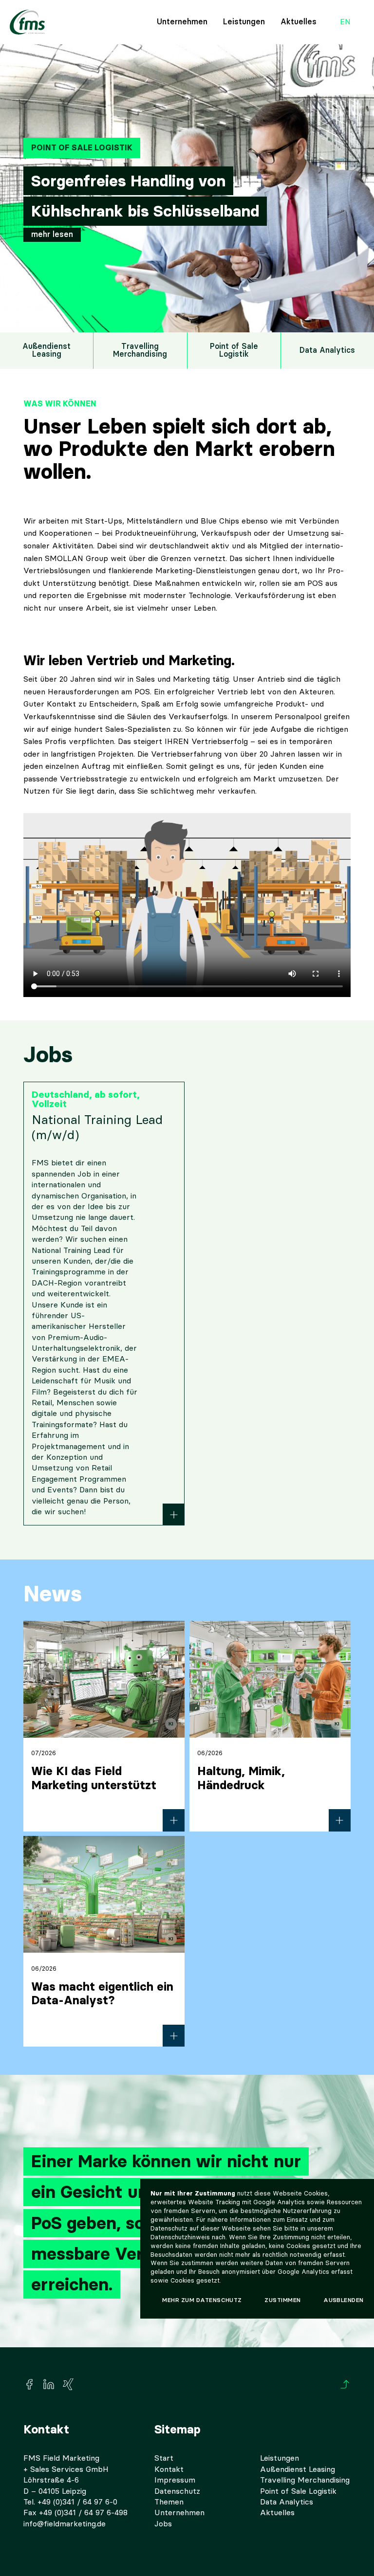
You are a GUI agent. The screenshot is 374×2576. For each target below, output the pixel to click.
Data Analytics (327, 350)
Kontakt (169, 2469)
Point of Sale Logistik (234, 350)
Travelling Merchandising (140, 350)
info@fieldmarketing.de (65, 2524)
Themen (169, 2502)
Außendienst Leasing (47, 350)
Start (164, 2458)
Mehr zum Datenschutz (202, 2300)
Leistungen (244, 22)
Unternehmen (182, 22)
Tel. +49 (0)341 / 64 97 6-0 (70, 2502)
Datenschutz (177, 2491)
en (345, 22)
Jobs (163, 2524)
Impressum (175, 2480)
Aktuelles (299, 22)
